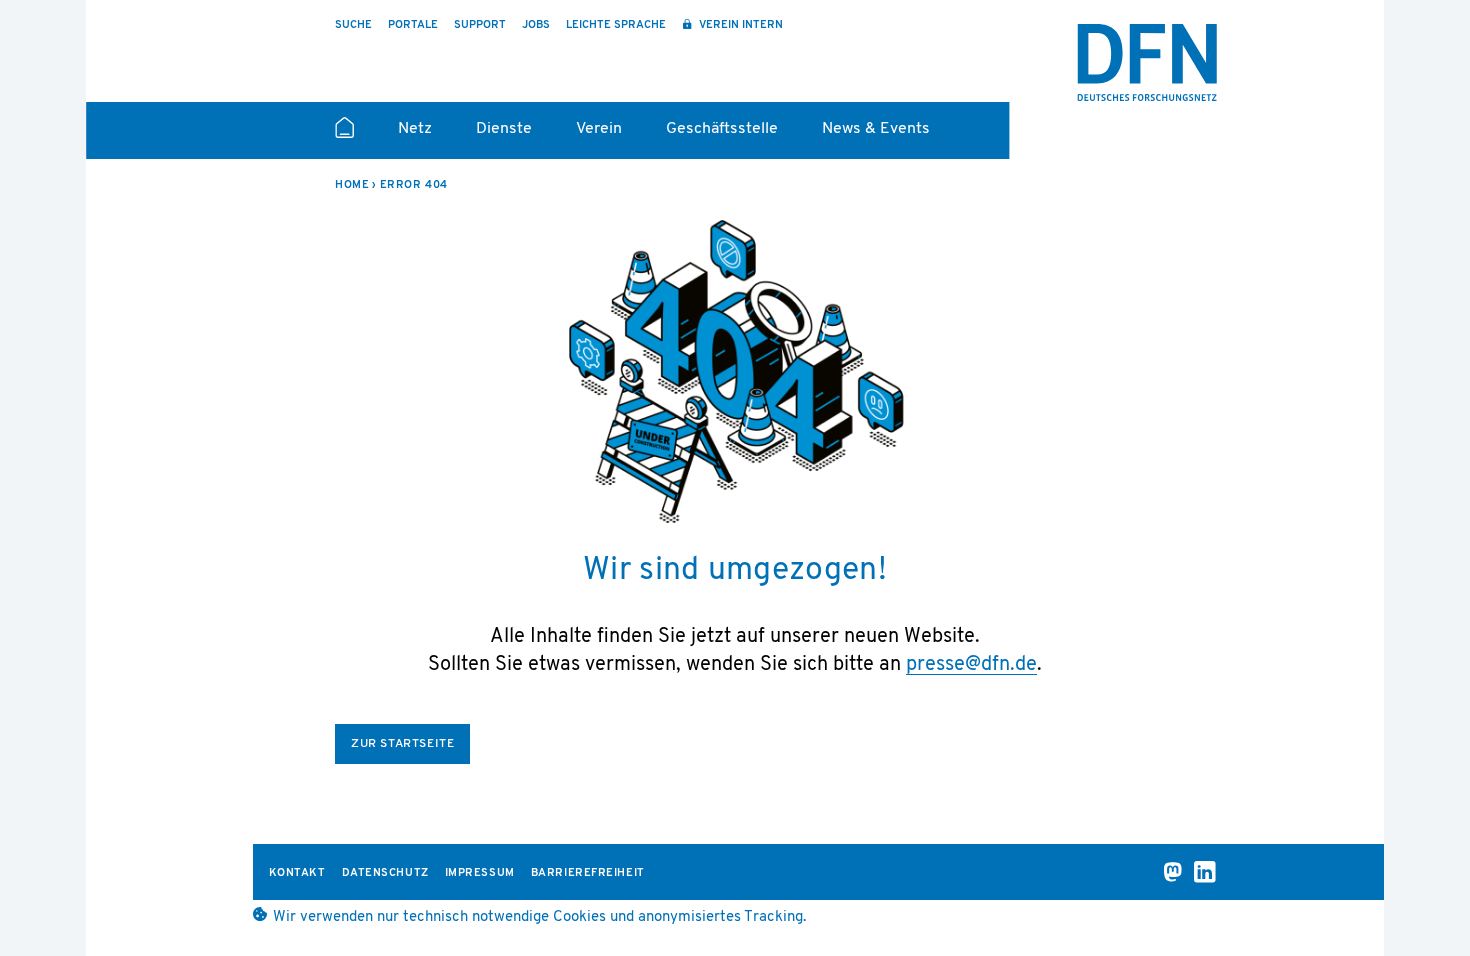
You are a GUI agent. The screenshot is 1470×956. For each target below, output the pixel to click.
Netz (415, 129)
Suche (353, 25)
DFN (1147, 63)
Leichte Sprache (616, 25)
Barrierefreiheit (588, 873)
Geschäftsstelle (722, 129)
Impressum (480, 873)
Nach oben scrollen (1425, 888)
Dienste (504, 129)
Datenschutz (385, 873)
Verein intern (739, 25)
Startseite (344, 136)
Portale (413, 25)
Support (480, 25)
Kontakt (297, 873)
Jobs (536, 25)
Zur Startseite (402, 744)
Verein (599, 129)
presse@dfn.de (971, 665)
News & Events (876, 129)
